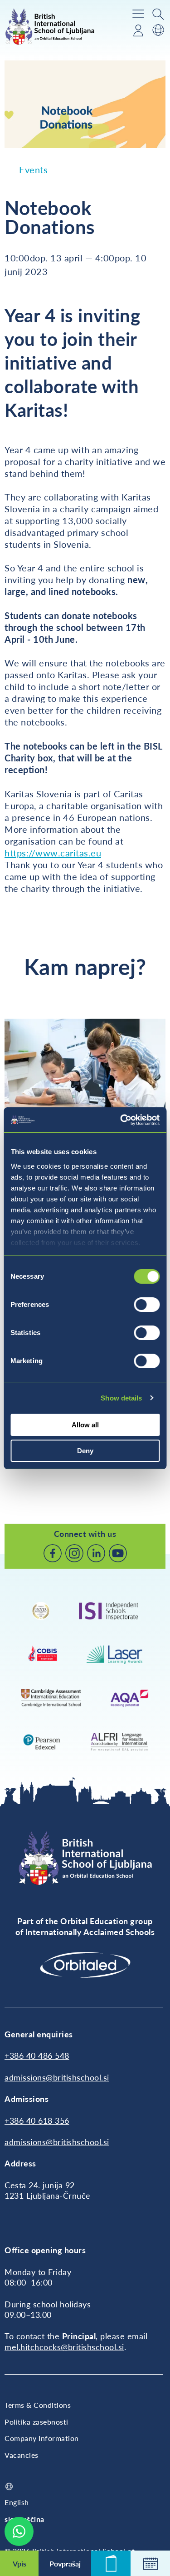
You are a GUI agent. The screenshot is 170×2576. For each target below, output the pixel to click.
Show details (121, 1398)
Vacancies (22, 2455)
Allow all (85, 1425)
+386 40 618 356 (37, 2121)
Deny (85, 1451)
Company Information (42, 2438)
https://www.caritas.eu (53, 853)
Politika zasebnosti (36, 2422)
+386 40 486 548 (37, 2056)
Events (33, 170)
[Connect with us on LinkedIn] (96, 1553)
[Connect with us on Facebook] (53, 1553)
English (17, 2502)
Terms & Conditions (38, 2405)
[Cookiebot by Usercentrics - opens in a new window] (121, 1120)
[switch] (147, 1305)
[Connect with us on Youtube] (118, 1553)
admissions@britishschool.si (57, 2077)
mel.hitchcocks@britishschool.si (64, 2347)
